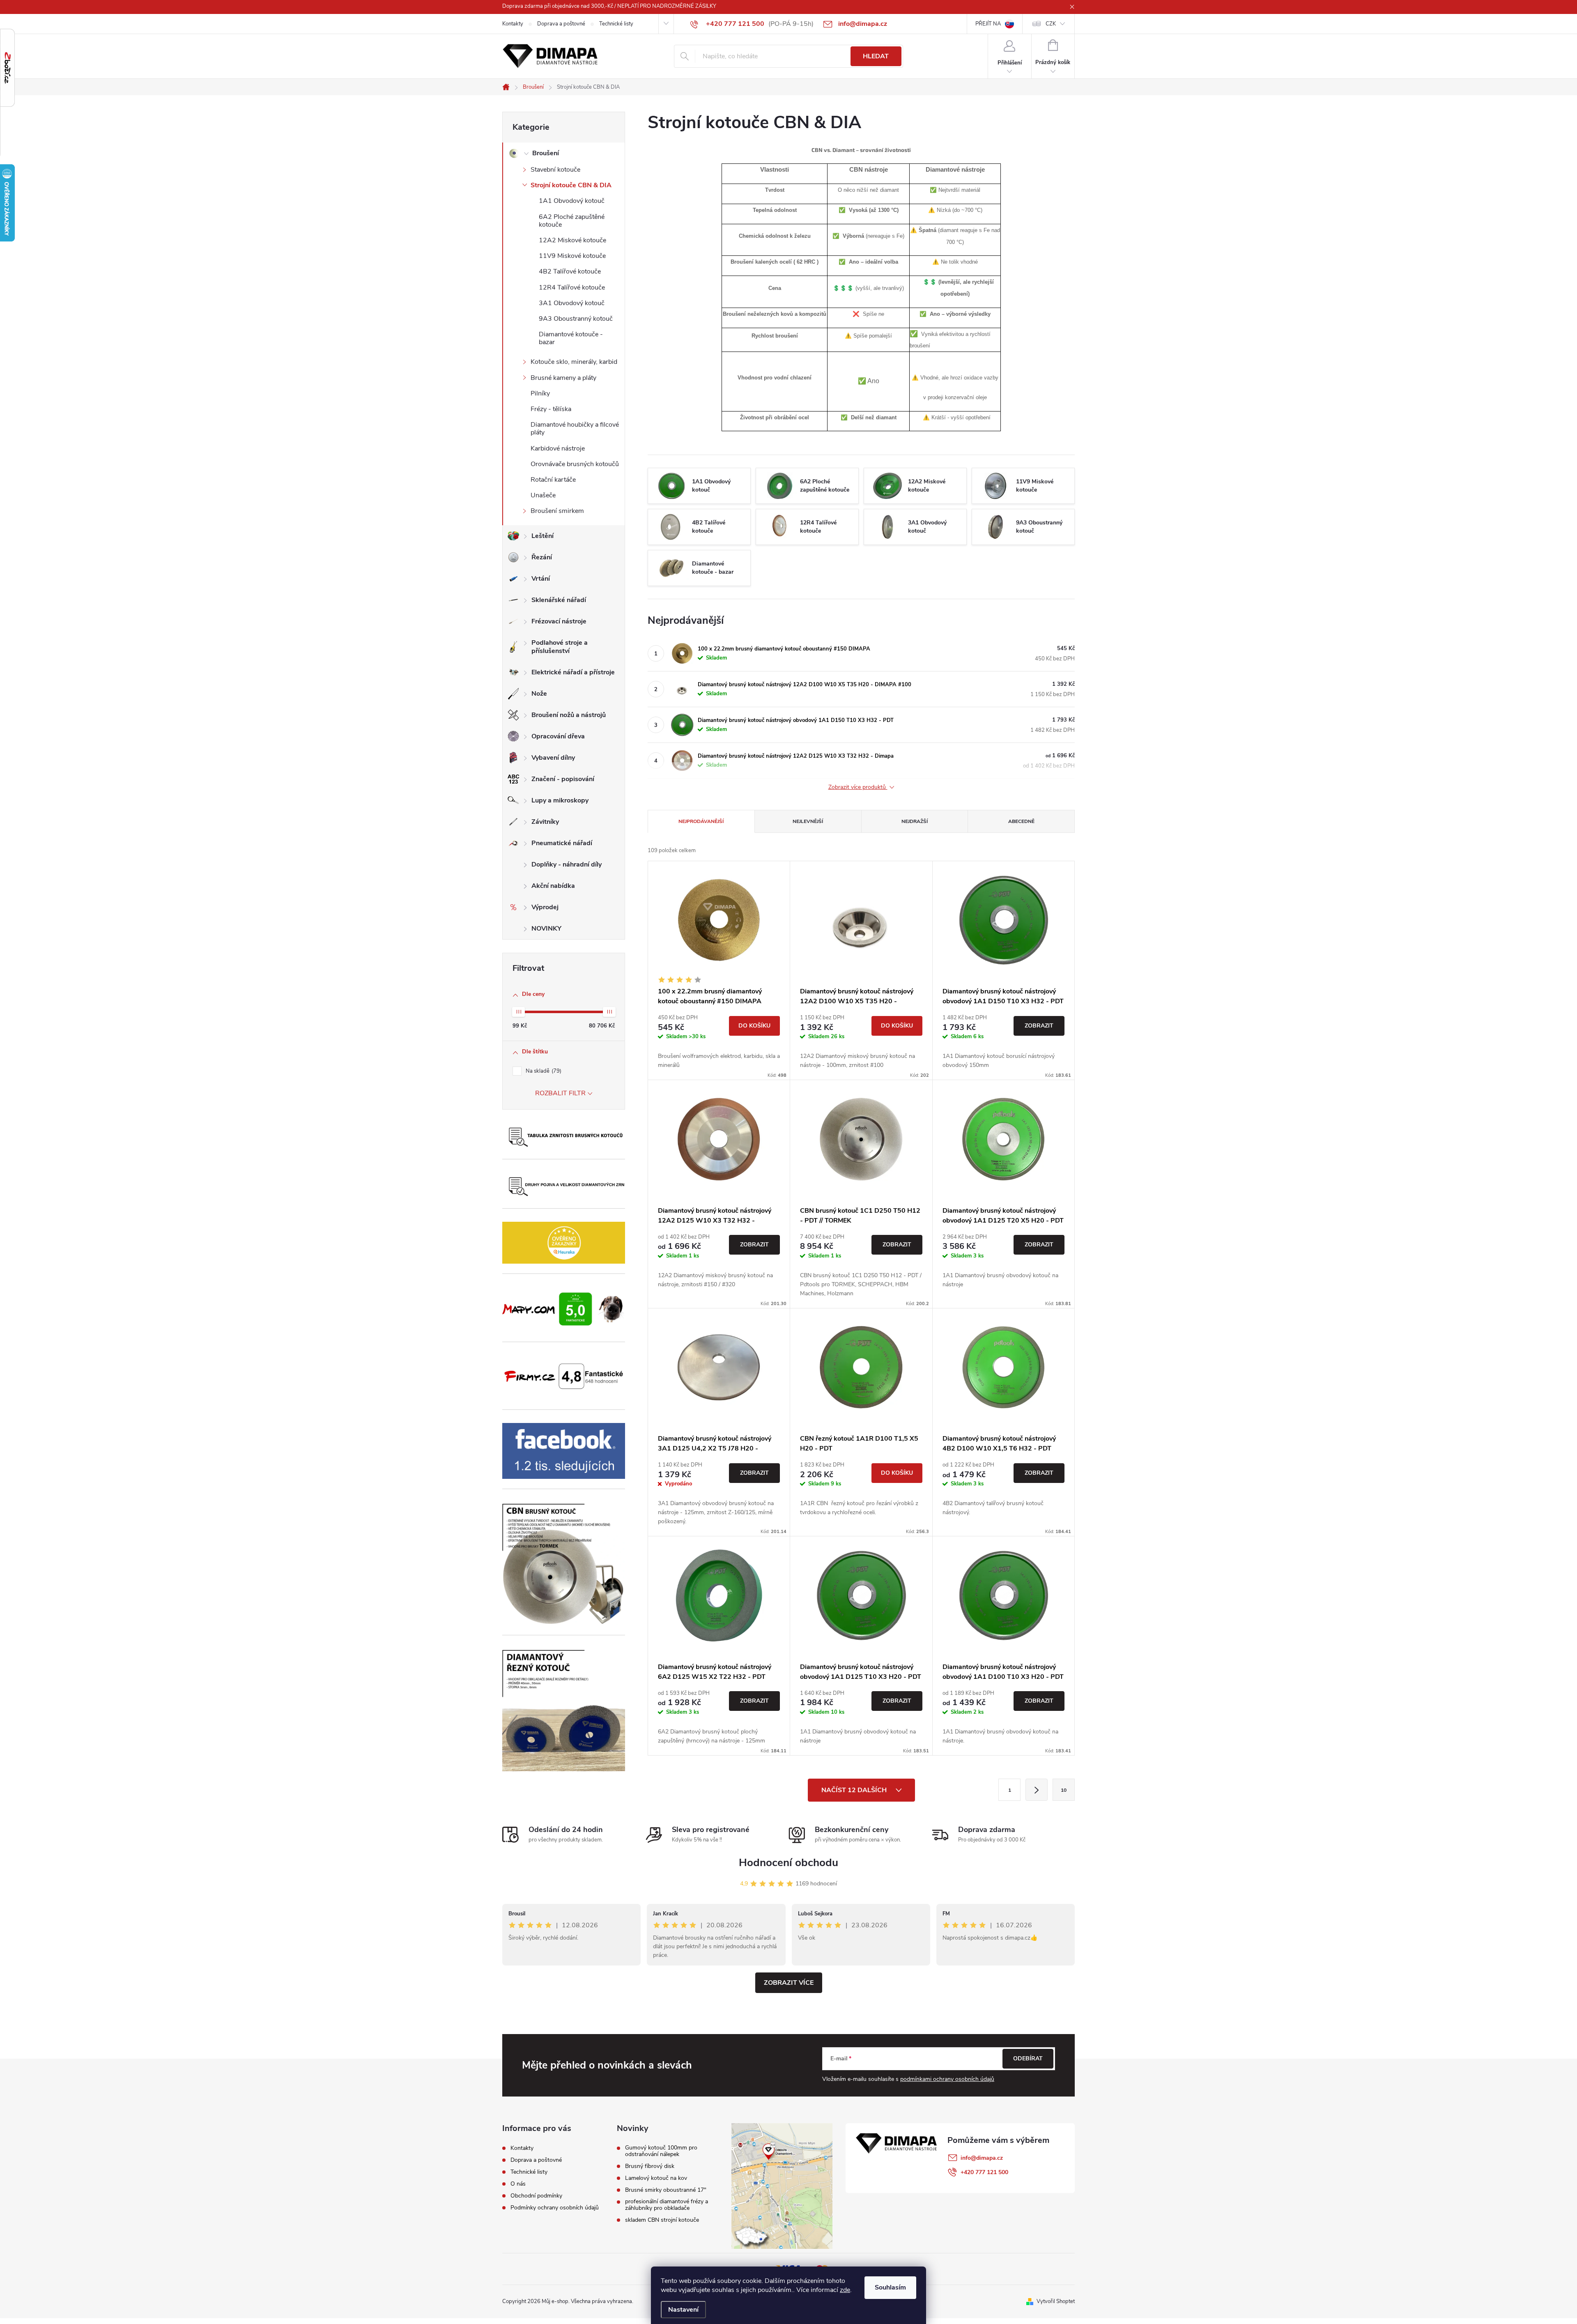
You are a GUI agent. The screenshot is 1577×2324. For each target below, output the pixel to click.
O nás (518, 2184)
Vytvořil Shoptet (1056, 2301)
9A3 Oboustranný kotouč (576, 319)
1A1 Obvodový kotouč (572, 201)
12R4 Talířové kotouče (572, 287)
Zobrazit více (789, 1983)
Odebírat (1028, 2058)
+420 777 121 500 (984, 2172)
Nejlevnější (808, 821)
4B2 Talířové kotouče (570, 271)
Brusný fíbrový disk (650, 2166)
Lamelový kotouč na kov (656, 2178)
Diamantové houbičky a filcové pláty (575, 429)
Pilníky (540, 393)
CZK (1051, 24)
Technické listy (616, 24)
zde (845, 2290)
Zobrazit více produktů (858, 787)
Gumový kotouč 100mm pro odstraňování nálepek (661, 2151)
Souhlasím (890, 2287)
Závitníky (545, 822)
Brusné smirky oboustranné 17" (666, 2190)
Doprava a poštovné (561, 24)
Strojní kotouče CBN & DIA (571, 185)
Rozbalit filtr (560, 1093)
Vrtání (541, 579)
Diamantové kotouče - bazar (571, 338)
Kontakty (513, 24)
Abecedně (1021, 821)
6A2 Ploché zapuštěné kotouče (572, 221)
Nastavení (683, 2310)
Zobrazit (1039, 1026)
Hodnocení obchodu (788, 1863)
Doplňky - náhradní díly (567, 864)
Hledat (876, 56)
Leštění (543, 536)
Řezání (542, 557)
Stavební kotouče (555, 170)
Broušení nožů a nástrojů (569, 715)
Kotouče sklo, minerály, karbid (574, 362)
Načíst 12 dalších (855, 1790)
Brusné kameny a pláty (563, 378)
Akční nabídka (553, 886)
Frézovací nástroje (559, 621)
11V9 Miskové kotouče (572, 256)
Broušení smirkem (557, 511)
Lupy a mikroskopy (560, 800)
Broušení (546, 153)
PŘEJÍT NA (988, 24)
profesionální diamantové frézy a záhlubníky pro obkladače (667, 2205)
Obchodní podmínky (536, 2196)
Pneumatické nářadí (562, 843)
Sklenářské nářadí (559, 600)
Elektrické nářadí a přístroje (573, 672)
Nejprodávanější (701, 821)
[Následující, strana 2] (1037, 1790)
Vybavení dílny (553, 758)
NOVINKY (546, 929)
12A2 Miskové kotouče (572, 240)
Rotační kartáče (553, 480)
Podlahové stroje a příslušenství (560, 647)
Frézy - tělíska (551, 409)
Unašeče (543, 495)
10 (1064, 1790)
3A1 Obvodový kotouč (572, 303)
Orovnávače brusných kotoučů (575, 464)
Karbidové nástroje (558, 448)
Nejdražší (915, 821)
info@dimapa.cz (982, 2158)
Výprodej (545, 907)
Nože (539, 694)
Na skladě (543, 1071)
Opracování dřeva (558, 736)
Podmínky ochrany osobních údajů (555, 2208)
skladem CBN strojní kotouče (662, 2220)
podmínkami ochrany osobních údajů (947, 2079)
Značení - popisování (563, 779)
